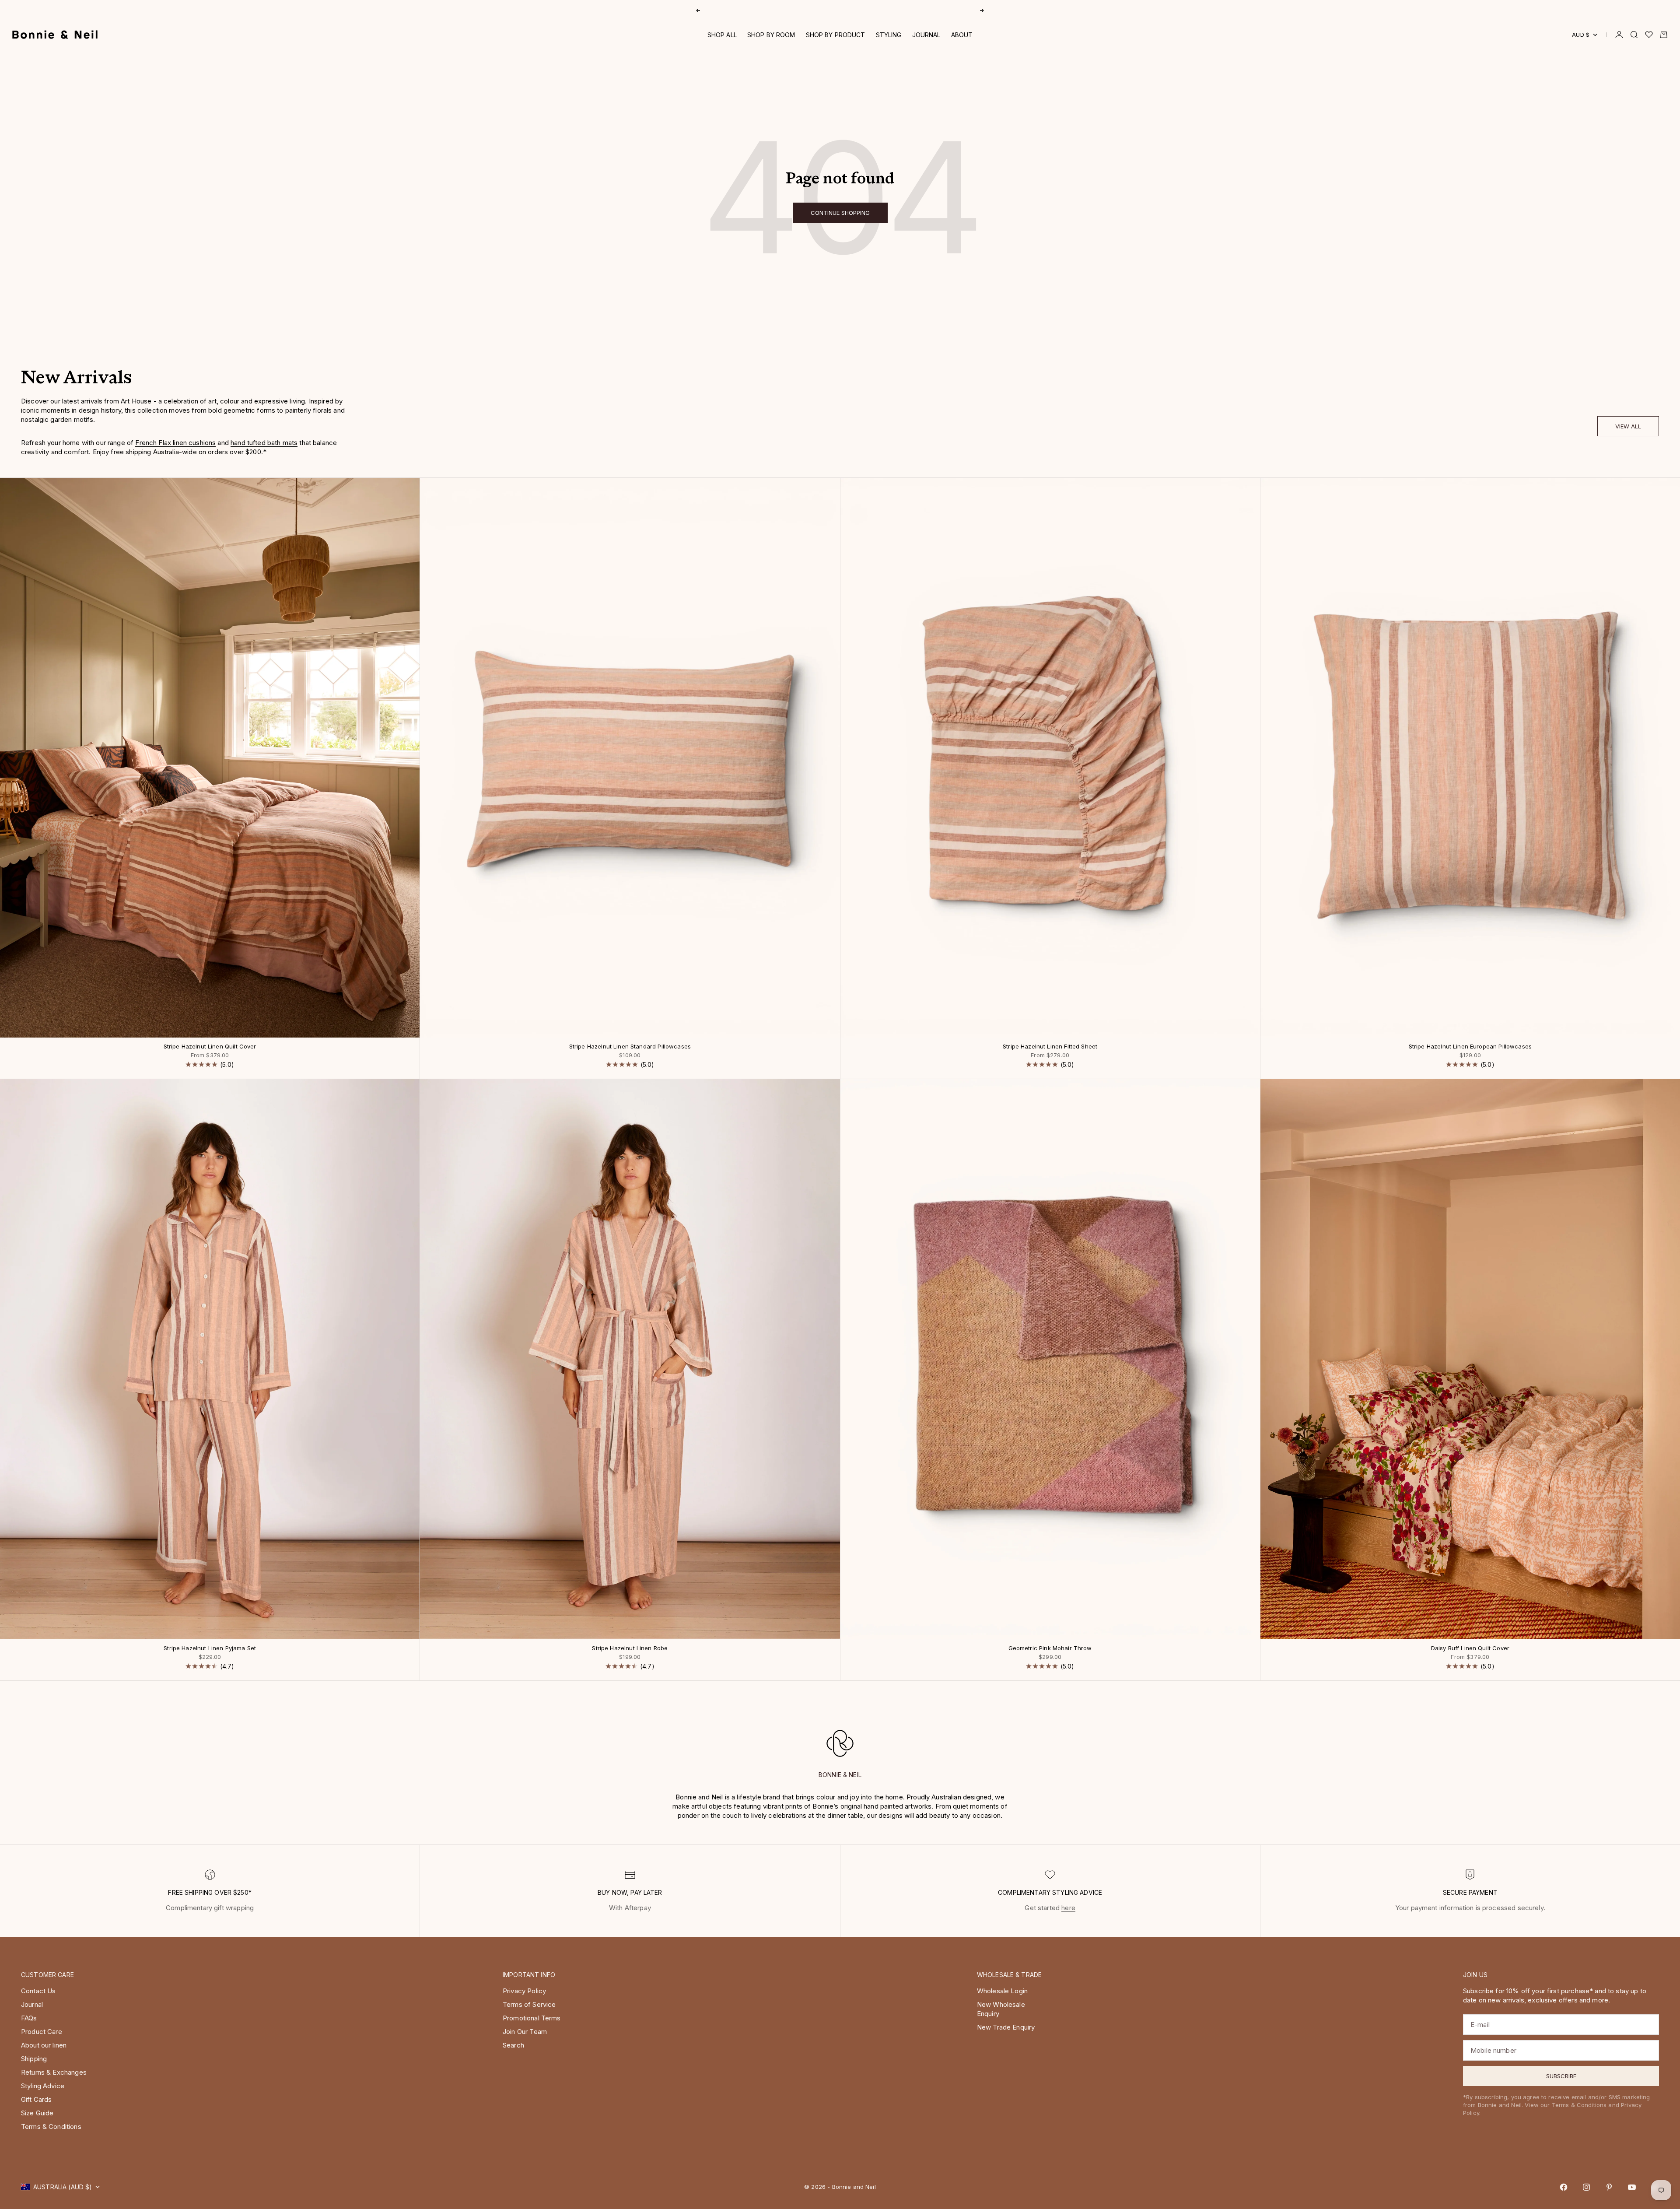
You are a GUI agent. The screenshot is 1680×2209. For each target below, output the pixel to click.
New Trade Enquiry (1006, 2027)
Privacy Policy (524, 1991)
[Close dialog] (339, 1984)
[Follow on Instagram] (1586, 2187)
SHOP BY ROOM (771, 35)
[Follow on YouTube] (1632, 2187)
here (1068, 1908)
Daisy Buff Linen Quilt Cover (1470, 1648)
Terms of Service (529, 2004)
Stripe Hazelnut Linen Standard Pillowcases (630, 1047)
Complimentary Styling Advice (840, 10)
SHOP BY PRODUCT (836, 35)
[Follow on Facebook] (1564, 2187)
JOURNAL (926, 35)
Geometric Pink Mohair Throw (1050, 1648)
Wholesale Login (1002, 1991)
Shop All (722, 35)
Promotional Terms (532, 2018)
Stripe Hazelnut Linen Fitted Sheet (1050, 1047)
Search (513, 2045)
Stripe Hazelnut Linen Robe (630, 1648)
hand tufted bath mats (264, 443)
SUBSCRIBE (265, 2110)
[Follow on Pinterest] (1609, 2187)
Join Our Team (525, 2032)
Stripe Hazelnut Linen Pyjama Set (210, 1648)
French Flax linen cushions (175, 443)
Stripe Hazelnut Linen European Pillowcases (1470, 1047)
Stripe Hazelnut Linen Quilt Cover (210, 1047)
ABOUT (962, 35)
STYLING (889, 35)
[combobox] (209, 2082)
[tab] (76, 380)
